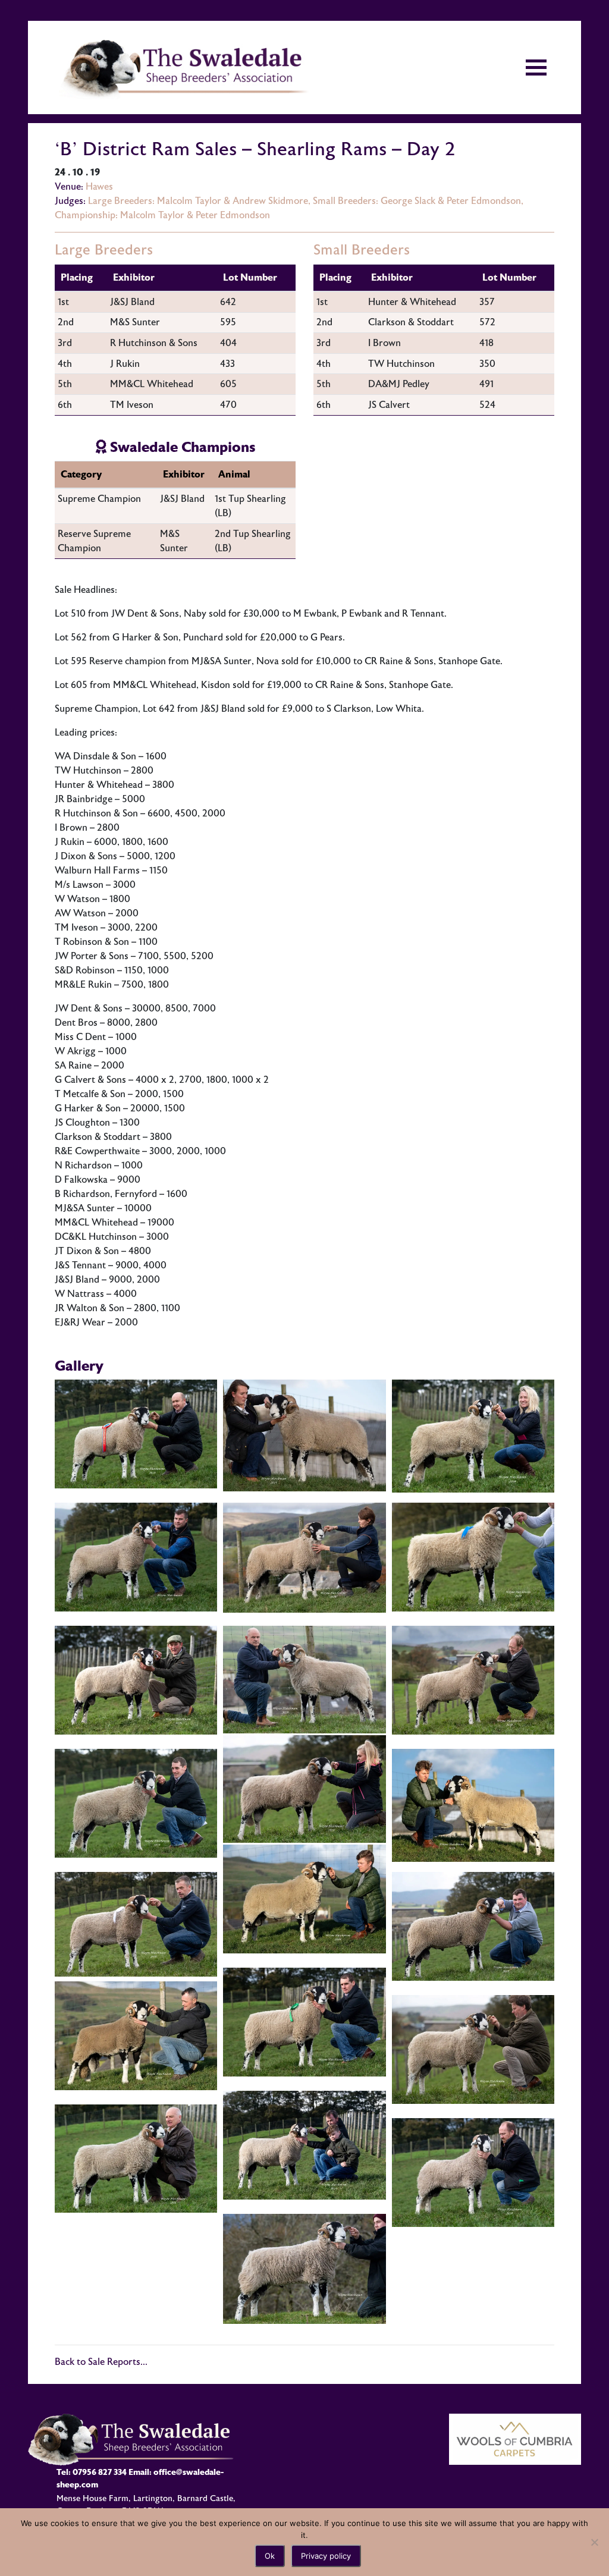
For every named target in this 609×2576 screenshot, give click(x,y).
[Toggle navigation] (536, 67)
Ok (270, 2556)
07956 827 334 (100, 2472)
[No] (594, 2542)
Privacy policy (326, 2556)
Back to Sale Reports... (101, 2362)
